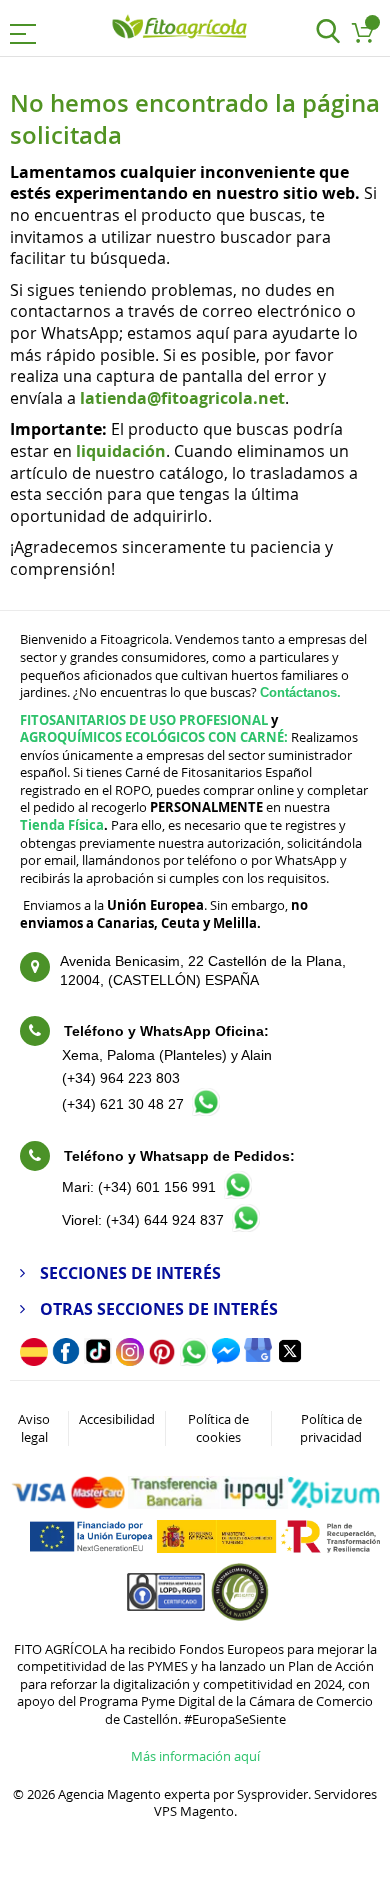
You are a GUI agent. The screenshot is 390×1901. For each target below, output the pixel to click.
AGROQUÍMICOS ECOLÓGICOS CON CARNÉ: (154, 737)
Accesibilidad (117, 1419)
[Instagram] (130, 1361)
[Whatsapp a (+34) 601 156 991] (238, 1193)
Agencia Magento (109, 1794)
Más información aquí (195, 1756)
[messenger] (226, 1359)
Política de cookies (218, 1428)
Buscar (327, 32)
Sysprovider (272, 1794)
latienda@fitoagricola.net (182, 398)
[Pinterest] (162, 1361)
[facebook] (66, 1359)
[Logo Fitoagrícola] (180, 27)
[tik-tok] (98, 1359)
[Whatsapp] (194, 1361)
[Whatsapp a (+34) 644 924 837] (246, 1227)
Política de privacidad (331, 1428)
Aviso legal (34, 1428)
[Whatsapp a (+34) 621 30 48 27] (206, 1110)
